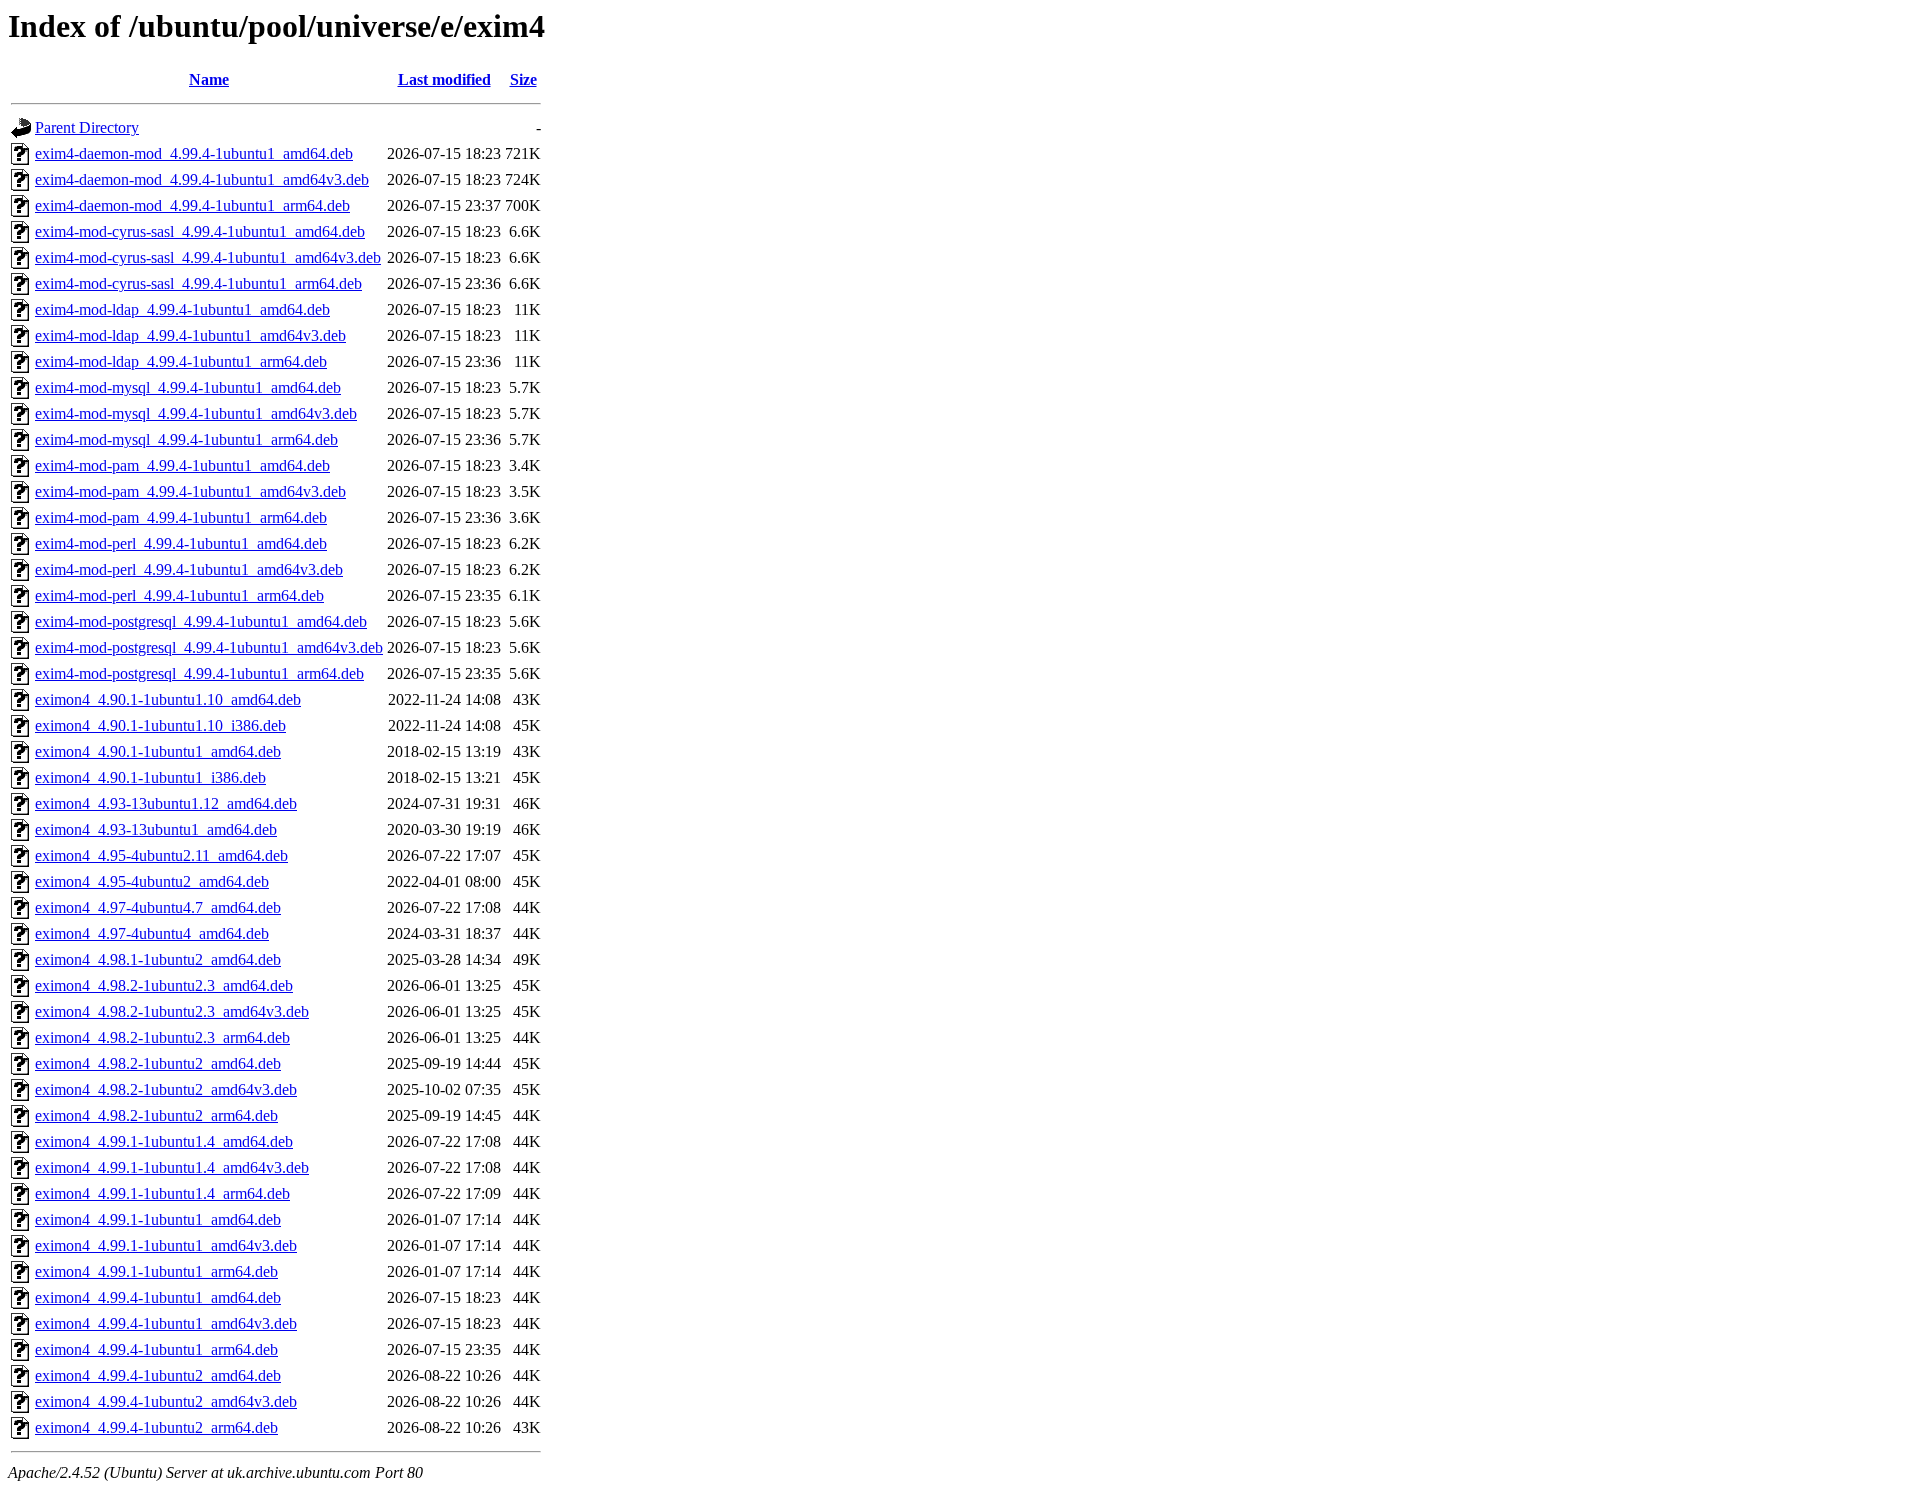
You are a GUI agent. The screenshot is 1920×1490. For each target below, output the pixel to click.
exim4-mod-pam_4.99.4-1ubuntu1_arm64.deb (181, 517)
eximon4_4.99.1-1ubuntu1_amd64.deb (158, 1219)
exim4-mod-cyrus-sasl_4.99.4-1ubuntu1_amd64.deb (200, 231)
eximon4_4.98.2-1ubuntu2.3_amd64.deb (164, 985)
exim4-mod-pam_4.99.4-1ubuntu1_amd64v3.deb (190, 491)
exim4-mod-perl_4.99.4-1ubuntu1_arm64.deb (179, 595)
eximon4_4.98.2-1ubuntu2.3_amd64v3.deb (172, 1011)
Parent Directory (87, 127)
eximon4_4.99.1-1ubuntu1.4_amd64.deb (164, 1141)
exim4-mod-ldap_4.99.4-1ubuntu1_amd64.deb (182, 309)
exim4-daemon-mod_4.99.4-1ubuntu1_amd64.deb (194, 153)
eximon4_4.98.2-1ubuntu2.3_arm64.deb (162, 1037)
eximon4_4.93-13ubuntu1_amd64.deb (156, 829)
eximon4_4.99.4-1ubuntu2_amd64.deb (158, 1375)
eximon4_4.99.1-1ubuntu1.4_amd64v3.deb (172, 1167)
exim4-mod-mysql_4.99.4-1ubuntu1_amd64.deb (188, 387)
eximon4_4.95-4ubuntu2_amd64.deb (152, 881)
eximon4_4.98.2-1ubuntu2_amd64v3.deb (166, 1089)
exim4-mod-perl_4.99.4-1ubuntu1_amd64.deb (181, 543)
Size (523, 79)
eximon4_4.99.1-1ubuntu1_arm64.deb (156, 1271)
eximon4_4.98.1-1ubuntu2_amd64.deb (158, 959)
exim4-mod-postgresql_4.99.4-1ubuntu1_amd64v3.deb (209, 647)
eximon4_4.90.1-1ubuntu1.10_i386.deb (160, 725)
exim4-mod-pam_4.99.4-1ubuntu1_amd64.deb (182, 465)
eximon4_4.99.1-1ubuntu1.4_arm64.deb (162, 1193)
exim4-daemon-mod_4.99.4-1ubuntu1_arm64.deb (192, 205)
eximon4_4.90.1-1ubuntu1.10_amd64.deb (168, 699)
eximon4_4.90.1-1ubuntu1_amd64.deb (158, 751)
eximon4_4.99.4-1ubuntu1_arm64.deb (156, 1349)
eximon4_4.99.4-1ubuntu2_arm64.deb (156, 1427)
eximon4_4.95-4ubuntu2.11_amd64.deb (161, 855)
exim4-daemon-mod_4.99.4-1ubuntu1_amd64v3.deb (202, 179)
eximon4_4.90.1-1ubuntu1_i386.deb (150, 777)
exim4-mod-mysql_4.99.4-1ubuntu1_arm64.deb (186, 439)
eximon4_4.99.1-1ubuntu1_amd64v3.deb (166, 1245)
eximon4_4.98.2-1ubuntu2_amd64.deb (158, 1063)
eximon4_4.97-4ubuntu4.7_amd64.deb (158, 907)
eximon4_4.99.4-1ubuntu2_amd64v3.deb (166, 1401)
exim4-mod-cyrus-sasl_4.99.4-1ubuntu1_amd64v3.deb (208, 257)
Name (209, 79)
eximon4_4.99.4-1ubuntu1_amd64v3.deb (166, 1323)
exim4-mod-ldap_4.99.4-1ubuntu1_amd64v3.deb (190, 335)
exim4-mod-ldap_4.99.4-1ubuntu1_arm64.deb (181, 361)
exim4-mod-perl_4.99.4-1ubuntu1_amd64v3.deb (189, 569)
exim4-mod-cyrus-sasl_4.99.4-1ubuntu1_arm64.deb (198, 283)
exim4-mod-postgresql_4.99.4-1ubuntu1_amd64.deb (201, 621)
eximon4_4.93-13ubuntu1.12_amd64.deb (166, 803)
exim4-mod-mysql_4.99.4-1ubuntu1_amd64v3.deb (196, 413)
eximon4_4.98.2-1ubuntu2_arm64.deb (156, 1115)
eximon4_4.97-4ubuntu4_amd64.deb (152, 933)
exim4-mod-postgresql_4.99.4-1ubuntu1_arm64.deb (199, 673)
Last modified (444, 79)
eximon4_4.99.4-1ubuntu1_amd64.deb (158, 1297)
